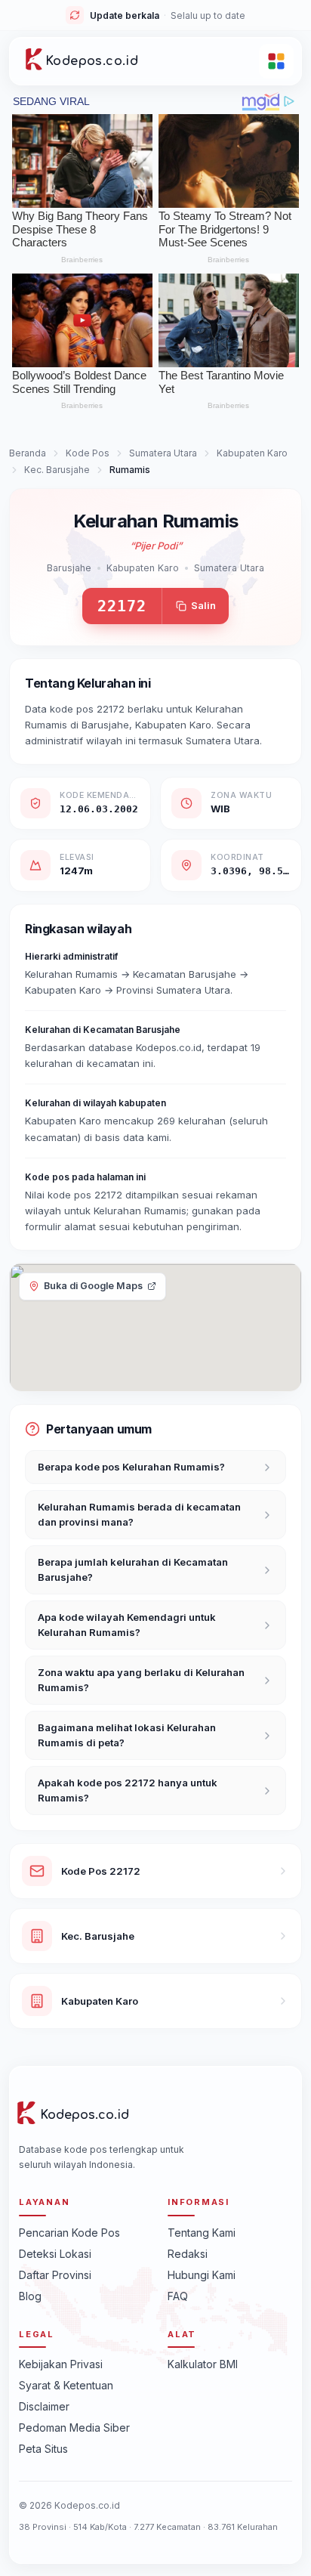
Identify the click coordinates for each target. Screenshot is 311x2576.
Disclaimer (44, 2406)
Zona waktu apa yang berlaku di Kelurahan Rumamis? (141, 1680)
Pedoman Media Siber (74, 2428)
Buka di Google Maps (93, 1286)
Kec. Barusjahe (57, 470)
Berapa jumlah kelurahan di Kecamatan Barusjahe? (133, 1569)
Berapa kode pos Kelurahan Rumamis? (131, 1467)
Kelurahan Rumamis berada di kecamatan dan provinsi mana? (139, 1514)
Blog (30, 2296)
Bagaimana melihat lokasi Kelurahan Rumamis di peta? (127, 1735)
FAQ (178, 2296)
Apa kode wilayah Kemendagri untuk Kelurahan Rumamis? (127, 1625)
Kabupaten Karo (252, 453)
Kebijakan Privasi (61, 2364)
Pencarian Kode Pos (69, 2233)
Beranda (28, 453)
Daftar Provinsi (55, 2275)
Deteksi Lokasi (55, 2254)
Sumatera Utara (163, 453)
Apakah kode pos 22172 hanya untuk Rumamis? (128, 1790)
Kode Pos (88, 453)
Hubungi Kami (202, 2275)
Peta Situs (43, 2449)
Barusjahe (69, 568)
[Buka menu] (276, 61)
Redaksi (188, 2254)
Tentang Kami (202, 2233)
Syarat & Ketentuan (66, 2385)
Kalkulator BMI (203, 2364)
